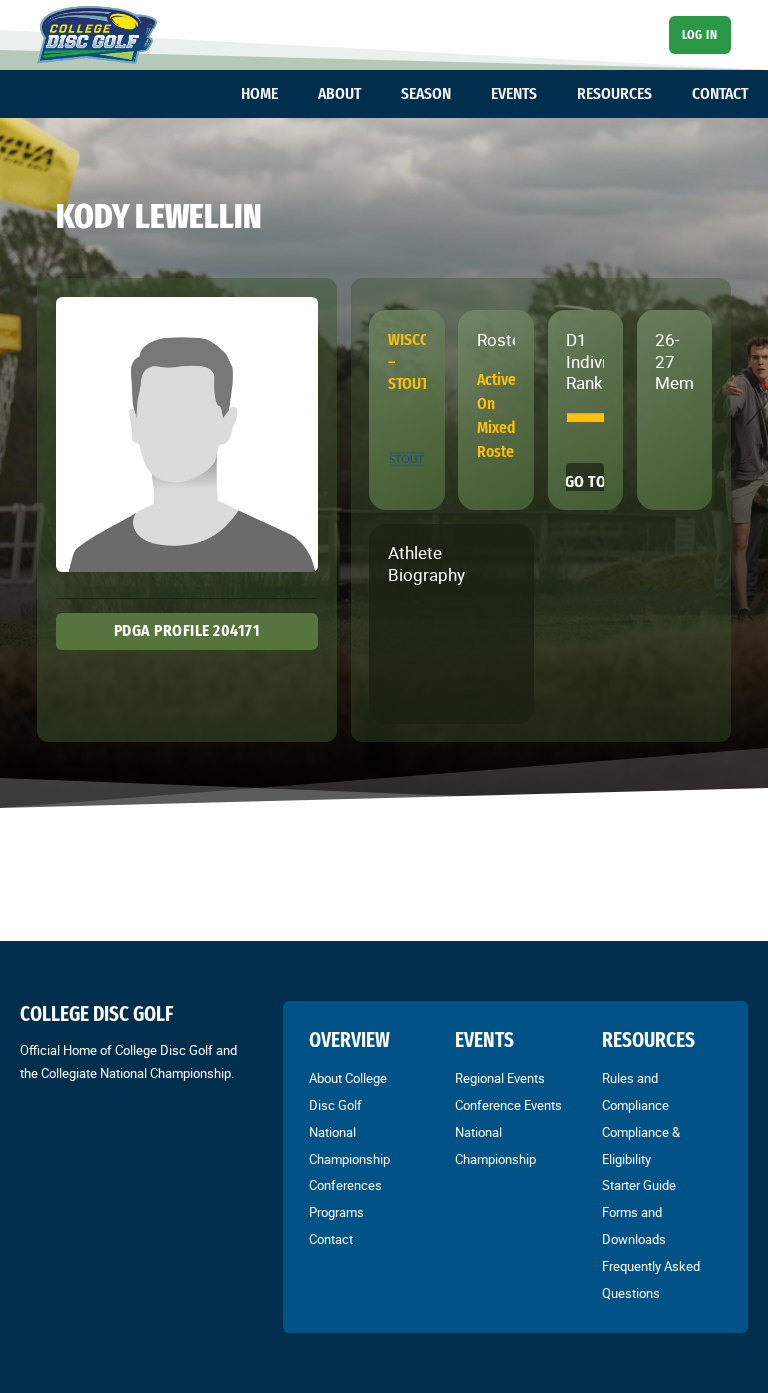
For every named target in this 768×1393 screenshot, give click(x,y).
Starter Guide (639, 1185)
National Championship (349, 1145)
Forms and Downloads (634, 1225)
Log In (699, 34)
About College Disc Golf (348, 1091)
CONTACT (720, 93)
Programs (336, 1212)
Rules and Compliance (635, 1091)
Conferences (345, 1185)
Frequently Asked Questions (651, 1279)
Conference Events (508, 1105)
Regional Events (500, 1078)
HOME (259, 93)
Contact (331, 1239)
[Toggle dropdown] (288, 94)
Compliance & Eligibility (641, 1145)
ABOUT (339, 93)
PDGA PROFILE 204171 (187, 630)
